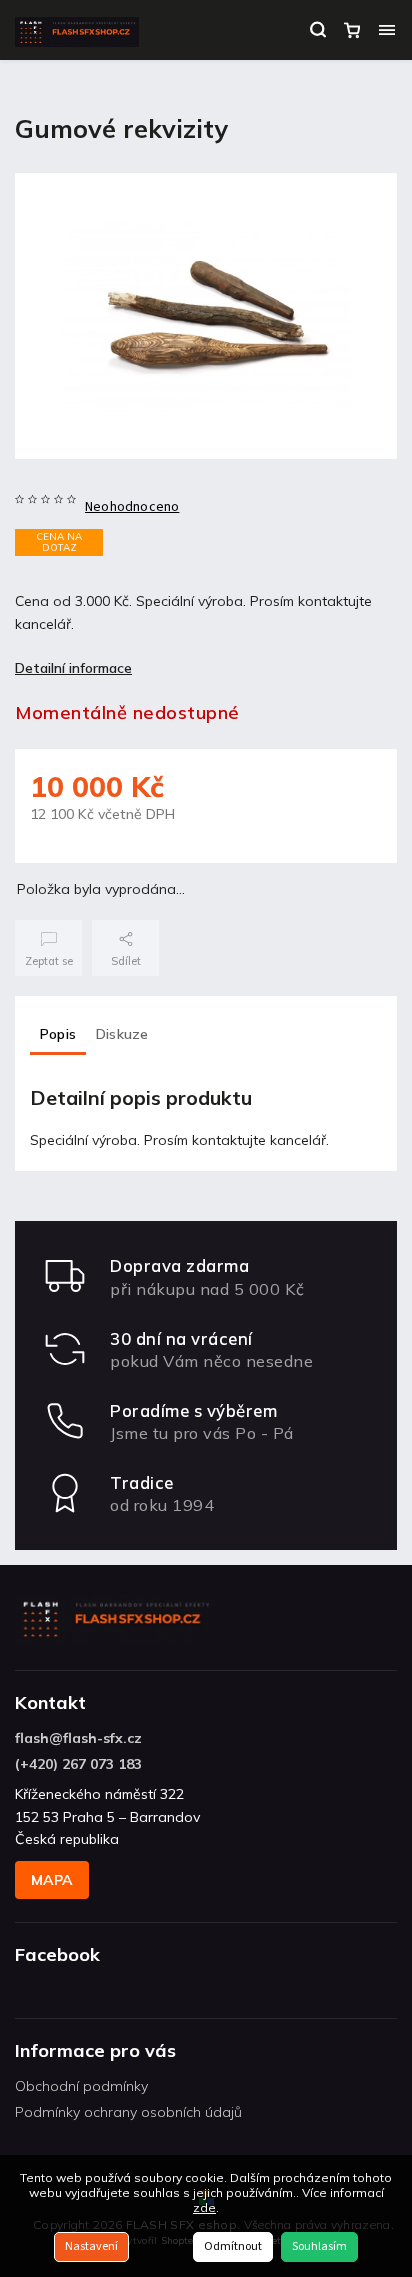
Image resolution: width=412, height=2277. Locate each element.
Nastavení (91, 2246)
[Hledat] (318, 30)
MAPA (52, 1880)
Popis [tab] (58, 1034)
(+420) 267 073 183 (78, 1764)
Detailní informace (73, 668)
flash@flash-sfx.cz (78, 1738)
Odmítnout (233, 2246)
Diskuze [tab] (122, 1034)
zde (204, 2207)
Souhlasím (319, 2246)
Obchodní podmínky (81, 2086)
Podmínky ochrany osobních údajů (128, 2112)
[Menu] (387, 30)
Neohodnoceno (132, 507)
